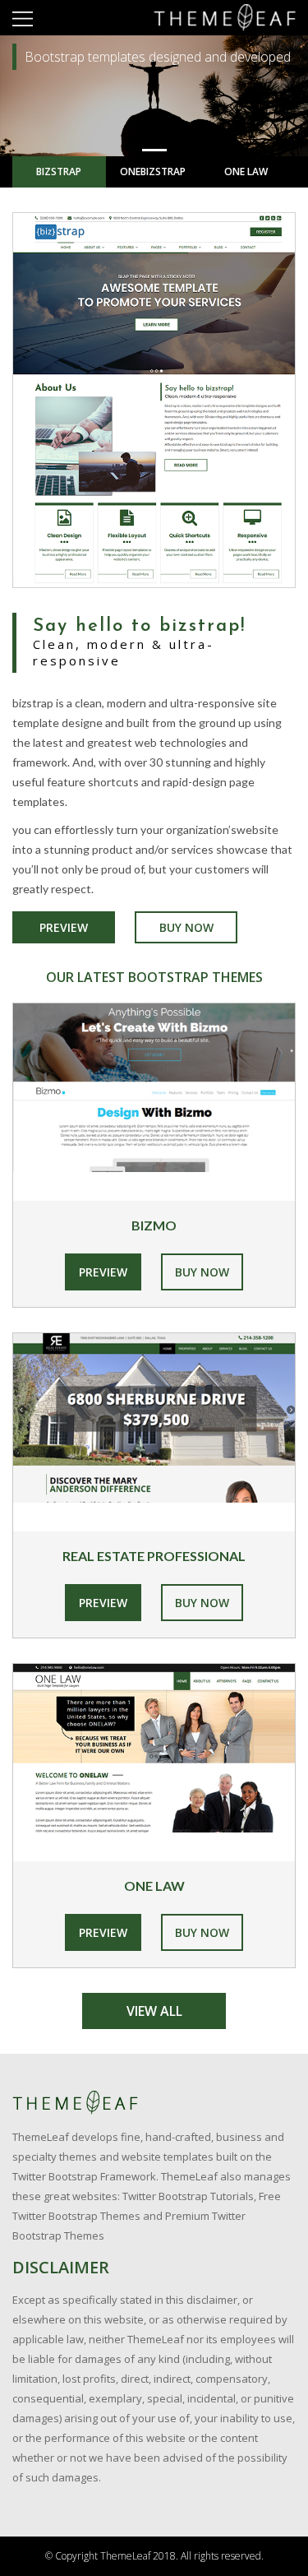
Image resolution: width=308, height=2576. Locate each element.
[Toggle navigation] (23, 18)
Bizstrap (59, 171)
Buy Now (186, 927)
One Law (246, 171)
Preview (64, 927)
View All (154, 2011)
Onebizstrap (153, 171)
